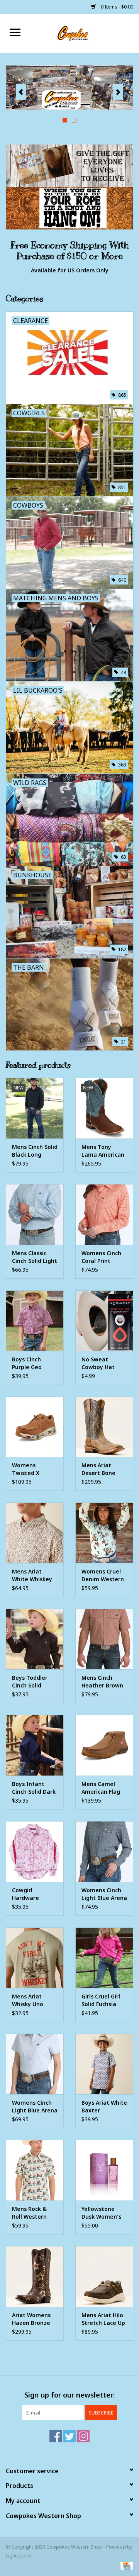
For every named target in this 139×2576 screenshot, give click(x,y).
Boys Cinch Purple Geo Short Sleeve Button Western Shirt (34, 1363)
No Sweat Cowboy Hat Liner (98, 1363)
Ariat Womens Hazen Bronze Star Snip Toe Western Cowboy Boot (31, 2319)
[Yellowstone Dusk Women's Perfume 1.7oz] (104, 2170)
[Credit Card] (125, 2565)
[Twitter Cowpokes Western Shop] (69, 2436)
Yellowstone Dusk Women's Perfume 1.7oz (101, 2213)
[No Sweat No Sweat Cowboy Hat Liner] (104, 1321)
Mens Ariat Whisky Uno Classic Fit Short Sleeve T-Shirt (34, 2000)
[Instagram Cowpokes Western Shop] (83, 2436)
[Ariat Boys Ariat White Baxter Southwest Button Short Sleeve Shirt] (104, 2064)
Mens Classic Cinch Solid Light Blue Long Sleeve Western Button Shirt (35, 1257)
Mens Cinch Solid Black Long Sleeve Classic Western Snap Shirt (35, 1151)
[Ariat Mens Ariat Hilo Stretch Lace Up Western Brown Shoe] (104, 2276)
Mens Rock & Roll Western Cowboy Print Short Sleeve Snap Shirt (30, 2213)
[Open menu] (15, 32)
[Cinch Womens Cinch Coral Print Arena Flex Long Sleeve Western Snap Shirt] (104, 1214)
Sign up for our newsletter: (69, 2395)
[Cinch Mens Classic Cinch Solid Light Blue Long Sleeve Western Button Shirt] (35, 1214)
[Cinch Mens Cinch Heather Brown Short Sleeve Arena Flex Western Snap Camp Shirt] (104, 1639)
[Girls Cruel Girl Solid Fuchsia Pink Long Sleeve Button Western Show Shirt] (104, 1958)
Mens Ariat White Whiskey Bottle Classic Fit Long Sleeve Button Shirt (35, 1575)
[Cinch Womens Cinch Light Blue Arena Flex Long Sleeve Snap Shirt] (104, 1851)
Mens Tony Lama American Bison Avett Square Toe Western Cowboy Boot (103, 1151)
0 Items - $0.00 (116, 7)
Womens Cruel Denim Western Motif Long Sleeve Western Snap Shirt (103, 1575)
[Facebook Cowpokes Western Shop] (56, 2436)
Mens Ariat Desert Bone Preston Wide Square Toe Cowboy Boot (100, 1469)
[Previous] (21, 92)
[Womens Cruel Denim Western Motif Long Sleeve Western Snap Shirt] (104, 1533)
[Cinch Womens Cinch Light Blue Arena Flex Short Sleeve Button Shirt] (35, 2064)
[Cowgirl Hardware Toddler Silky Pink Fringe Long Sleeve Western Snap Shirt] (35, 1851)
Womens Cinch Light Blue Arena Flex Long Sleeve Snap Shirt (104, 1894)
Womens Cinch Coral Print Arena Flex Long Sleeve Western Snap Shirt (103, 1257)
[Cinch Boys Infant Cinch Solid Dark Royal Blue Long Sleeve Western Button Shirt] (35, 1745)
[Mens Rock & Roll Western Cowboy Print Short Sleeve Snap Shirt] (35, 2170)
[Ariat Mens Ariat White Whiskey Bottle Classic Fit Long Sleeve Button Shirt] (35, 1533)
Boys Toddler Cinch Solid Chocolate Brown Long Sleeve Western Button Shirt (33, 1682)
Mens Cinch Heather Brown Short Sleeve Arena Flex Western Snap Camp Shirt (102, 1682)
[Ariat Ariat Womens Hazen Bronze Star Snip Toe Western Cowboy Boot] (35, 2276)
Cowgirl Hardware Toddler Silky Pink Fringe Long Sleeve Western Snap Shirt (34, 1894)
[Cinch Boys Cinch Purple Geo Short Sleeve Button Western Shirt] (35, 1321)
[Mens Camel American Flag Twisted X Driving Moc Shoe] (104, 1745)
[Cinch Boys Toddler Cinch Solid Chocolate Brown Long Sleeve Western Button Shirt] (35, 1639)
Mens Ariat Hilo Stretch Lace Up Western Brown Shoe (103, 2319)
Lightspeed (18, 2556)
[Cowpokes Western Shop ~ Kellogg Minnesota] (85, 33)
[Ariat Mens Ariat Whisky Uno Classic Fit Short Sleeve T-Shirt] (35, 1958)
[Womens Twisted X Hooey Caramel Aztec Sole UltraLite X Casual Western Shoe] (35, 1427)
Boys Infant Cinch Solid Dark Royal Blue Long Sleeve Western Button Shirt (34, 1788)
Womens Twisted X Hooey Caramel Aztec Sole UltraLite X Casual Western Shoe (33, 1469)
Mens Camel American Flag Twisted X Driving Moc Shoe (101, 1788)
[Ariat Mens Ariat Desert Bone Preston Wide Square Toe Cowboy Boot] (104, 1427)
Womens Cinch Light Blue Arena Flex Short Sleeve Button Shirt (35, 2107)
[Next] (118, 92)
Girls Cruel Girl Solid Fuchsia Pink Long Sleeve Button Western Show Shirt (101, 2000)
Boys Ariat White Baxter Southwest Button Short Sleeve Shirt (104, 2107)
